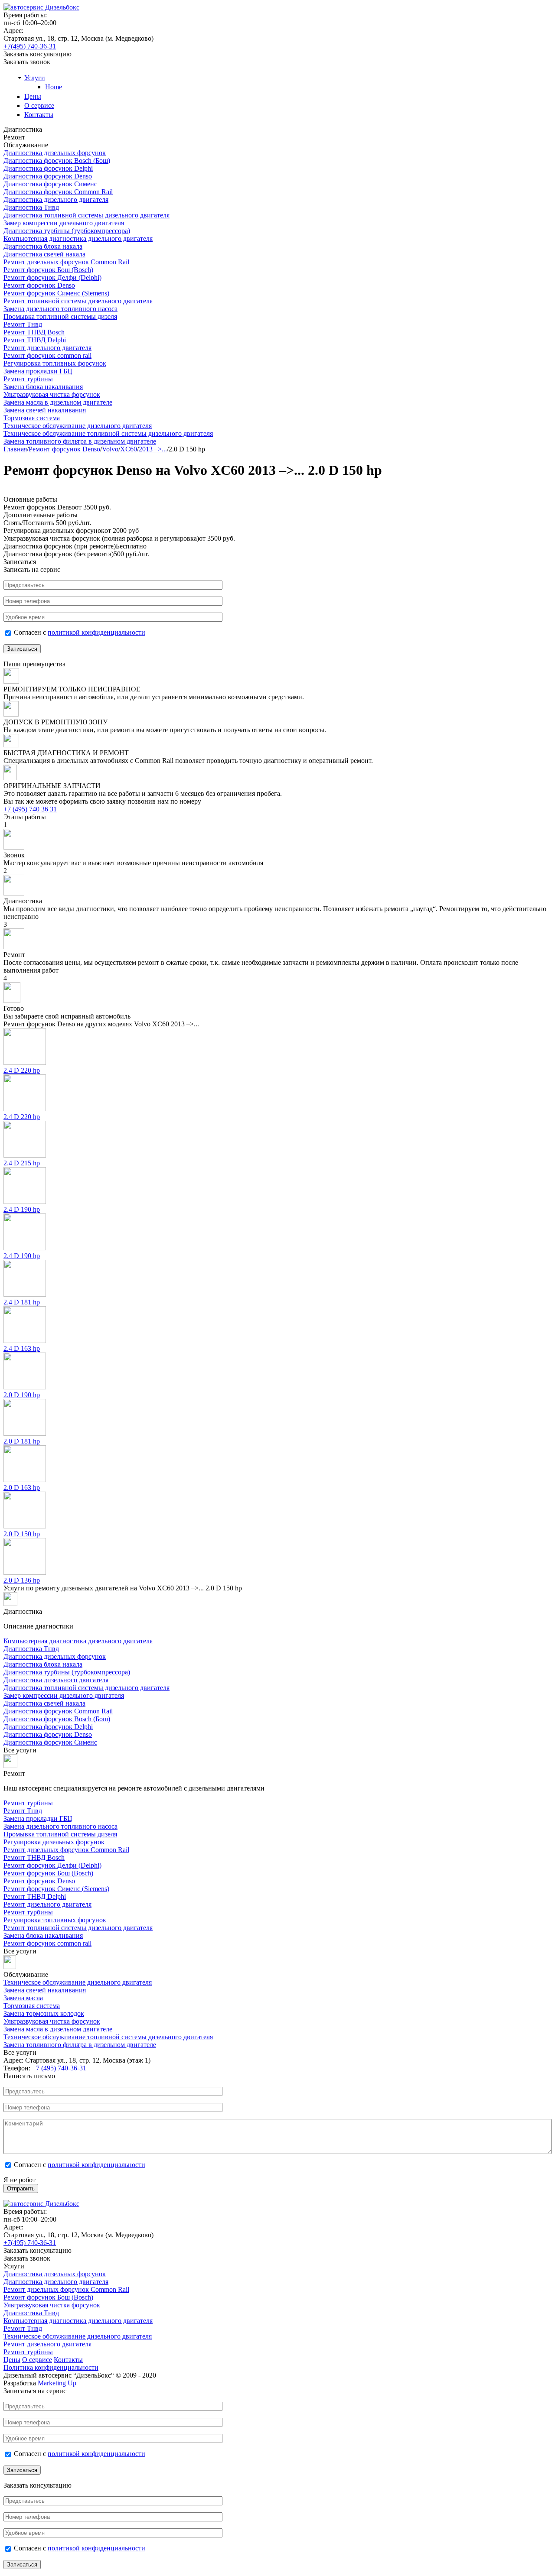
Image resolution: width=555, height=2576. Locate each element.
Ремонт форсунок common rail (47, 355)
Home (54, 87)
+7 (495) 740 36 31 (30, 809)
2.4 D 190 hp (22, 1209)
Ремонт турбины (28, 379)
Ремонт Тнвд (23, 324)
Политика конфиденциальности (51, 2367)
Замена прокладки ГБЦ (38, 371)
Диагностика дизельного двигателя (56, 200)
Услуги (35, 78)
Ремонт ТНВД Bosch (34, 332)
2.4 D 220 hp (22, 1070)
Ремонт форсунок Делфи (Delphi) (52, 277)
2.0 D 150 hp (22, 1534)
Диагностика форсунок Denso (48, 176)
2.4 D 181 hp (22, 1302)
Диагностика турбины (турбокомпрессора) (67, 231)
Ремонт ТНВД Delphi (35, 340)
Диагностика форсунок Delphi (48, 168)
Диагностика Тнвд (31, 207)
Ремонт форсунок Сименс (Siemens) (56, 293)
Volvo (110, 449)
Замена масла (23, 1998)
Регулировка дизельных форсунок (54, 1842)
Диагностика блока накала (43, 246)
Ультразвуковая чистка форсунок (52, 394)
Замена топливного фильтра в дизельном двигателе (80, 441)
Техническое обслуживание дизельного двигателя (78, 426)
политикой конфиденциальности (96, 632)
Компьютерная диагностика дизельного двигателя (78, 238)
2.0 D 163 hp (22, 1488)
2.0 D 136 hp (22, 1580)
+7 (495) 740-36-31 (59, 2068)
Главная (15, 449)
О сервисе (39, 105)
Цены (33, 96)
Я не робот (20, 2180)
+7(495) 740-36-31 (30, 46)
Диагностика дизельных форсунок (55, 153)
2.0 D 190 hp (22, 1395)
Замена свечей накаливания (45, 410)
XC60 (129, 449)
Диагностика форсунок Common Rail (58, 192)
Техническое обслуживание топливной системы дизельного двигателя (108, 433)
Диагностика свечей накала (44, 254)
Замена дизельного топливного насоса (60, 309)
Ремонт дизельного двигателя (47, 348)
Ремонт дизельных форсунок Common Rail (66, 262)
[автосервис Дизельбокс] (41, 7)
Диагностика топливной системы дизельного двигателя (87, 215)
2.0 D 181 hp (22, 1441)
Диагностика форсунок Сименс (50, 184)
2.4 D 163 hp (22, 1348)
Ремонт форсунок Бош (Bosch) (48, 270)
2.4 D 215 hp (22, 1163)
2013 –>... (153, 449)
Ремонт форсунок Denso (39, 285)
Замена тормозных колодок (44, 2013)
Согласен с (80, 632)
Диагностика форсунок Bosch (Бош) (57, 161)
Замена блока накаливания (43, 387)
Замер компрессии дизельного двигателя (64, 223)
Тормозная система (32, 418)
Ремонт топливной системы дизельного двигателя (78, 301)
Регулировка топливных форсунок (55, 363)
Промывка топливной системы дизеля (60, 316)
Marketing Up (57, 2383)
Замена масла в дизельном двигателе (58, 402)
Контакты (39, 115)
